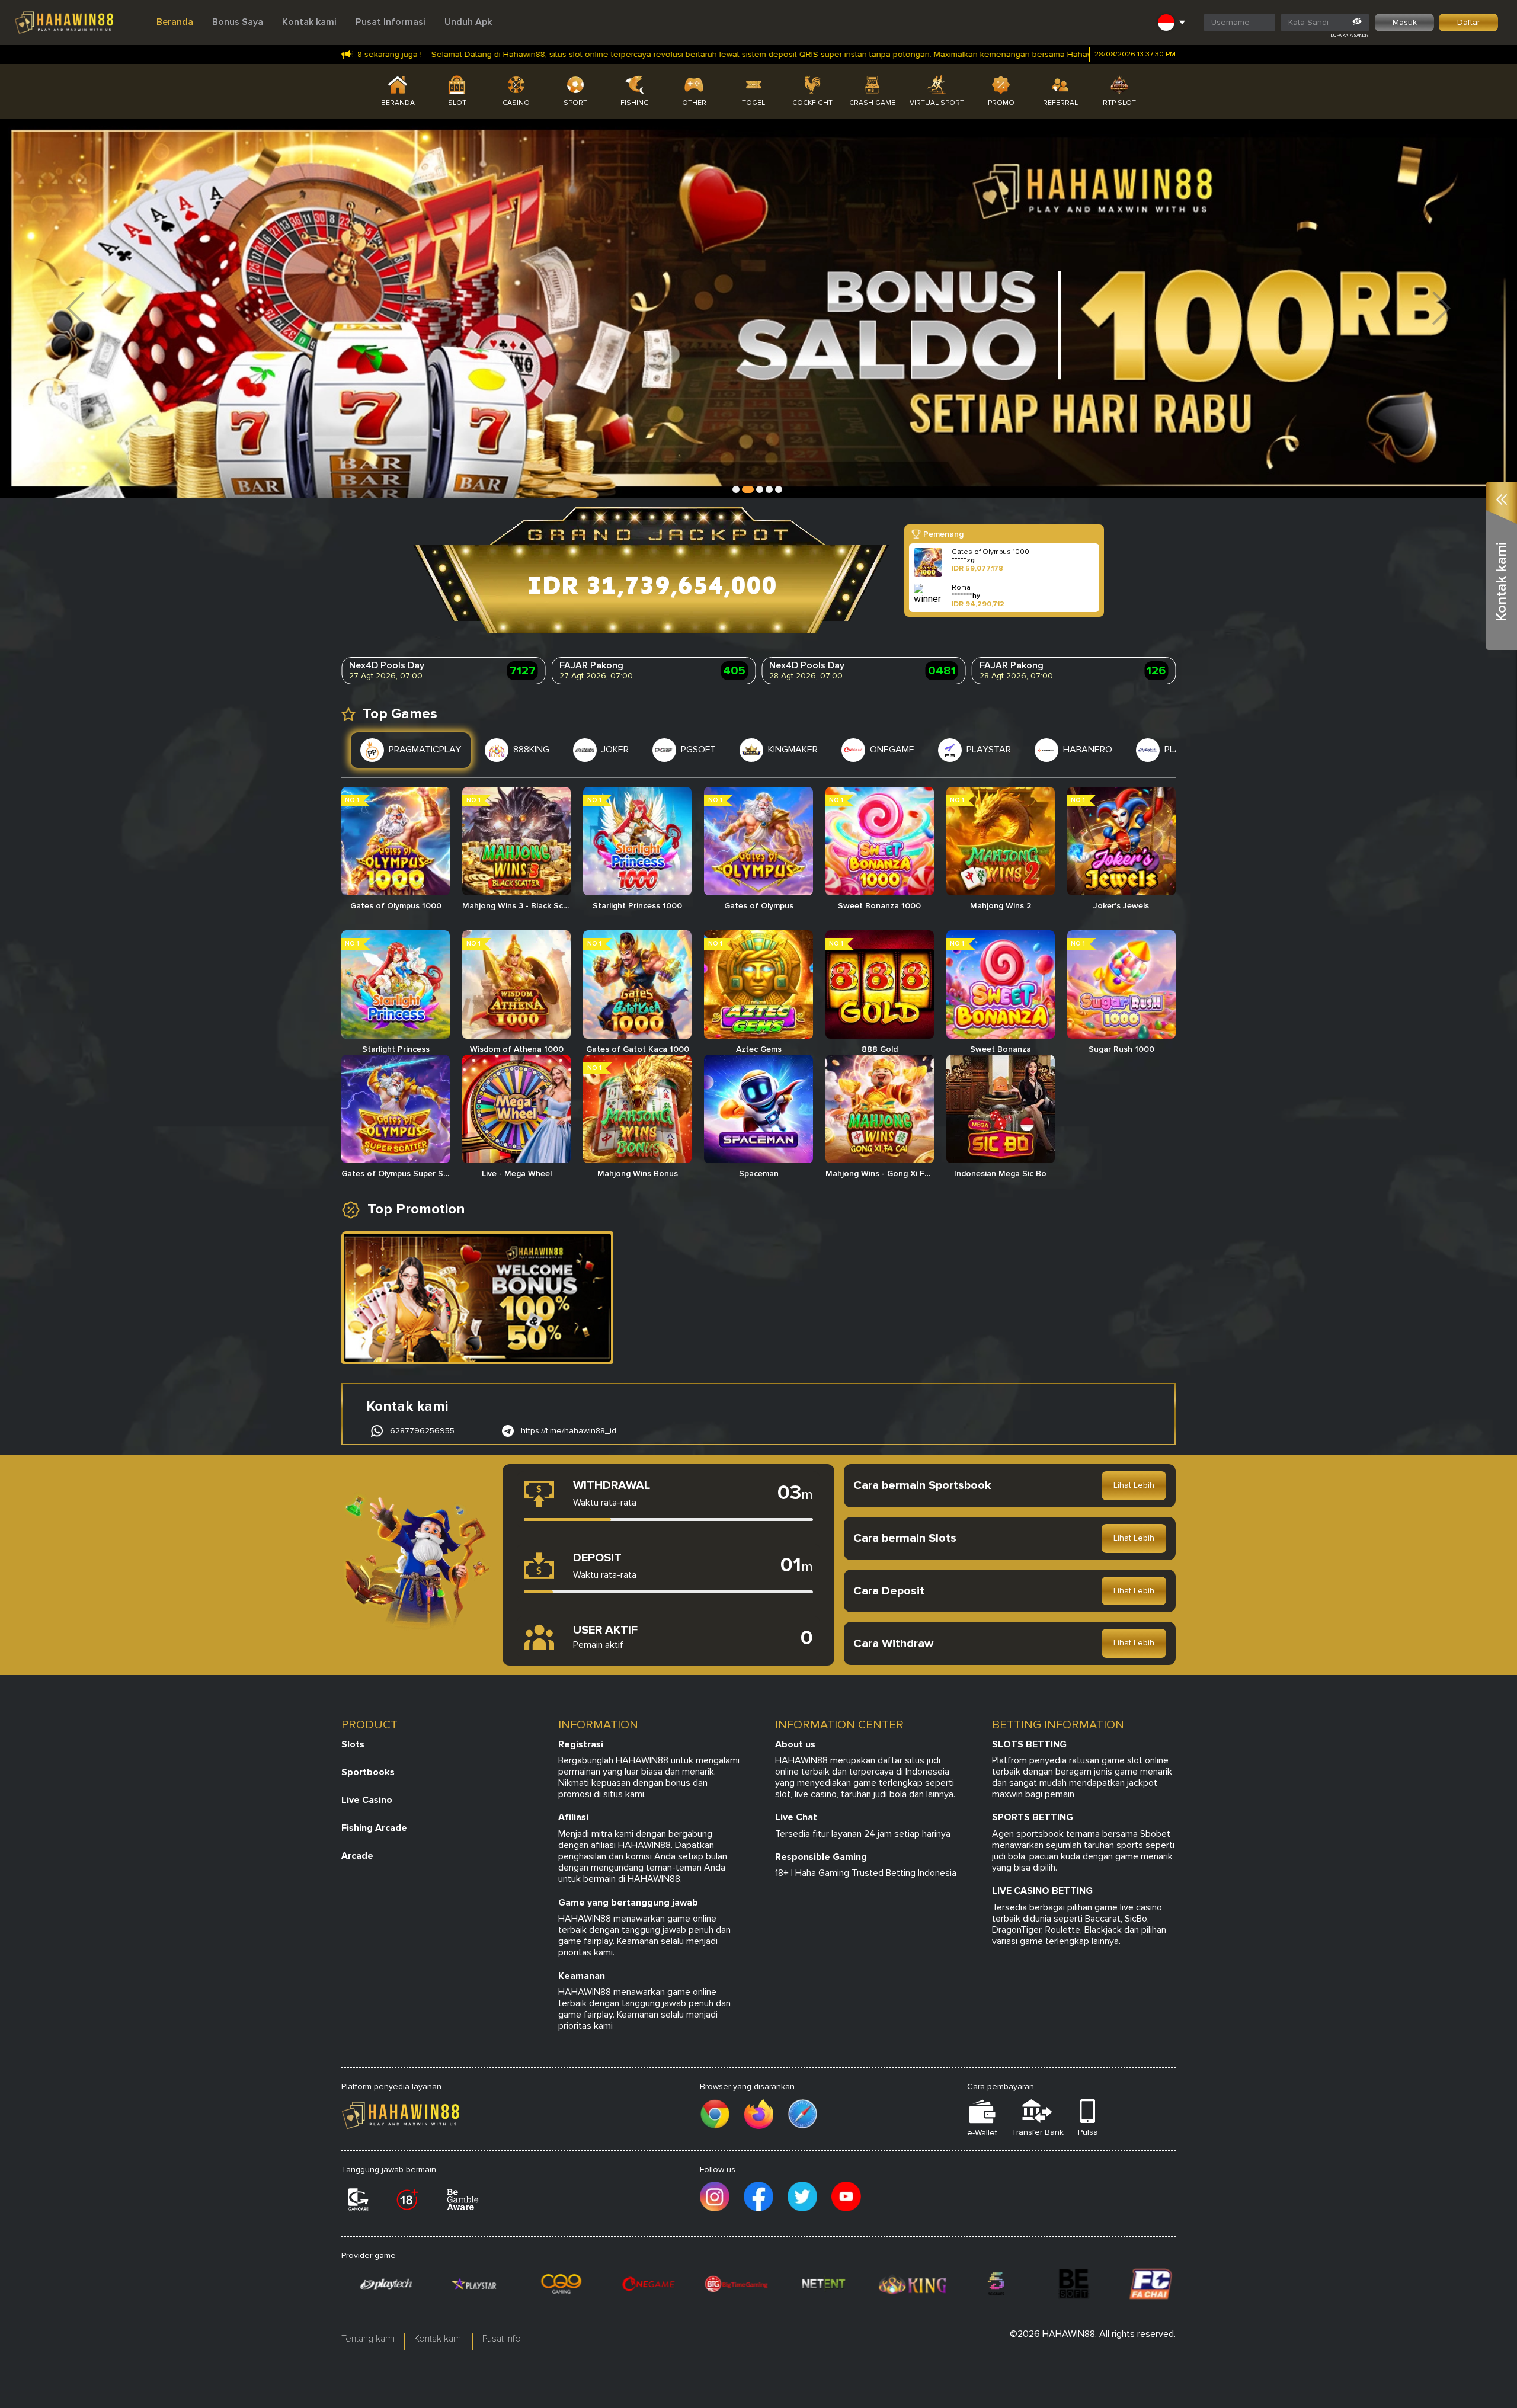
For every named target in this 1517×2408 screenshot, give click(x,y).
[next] (1441, 308)
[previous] (76, 308)
